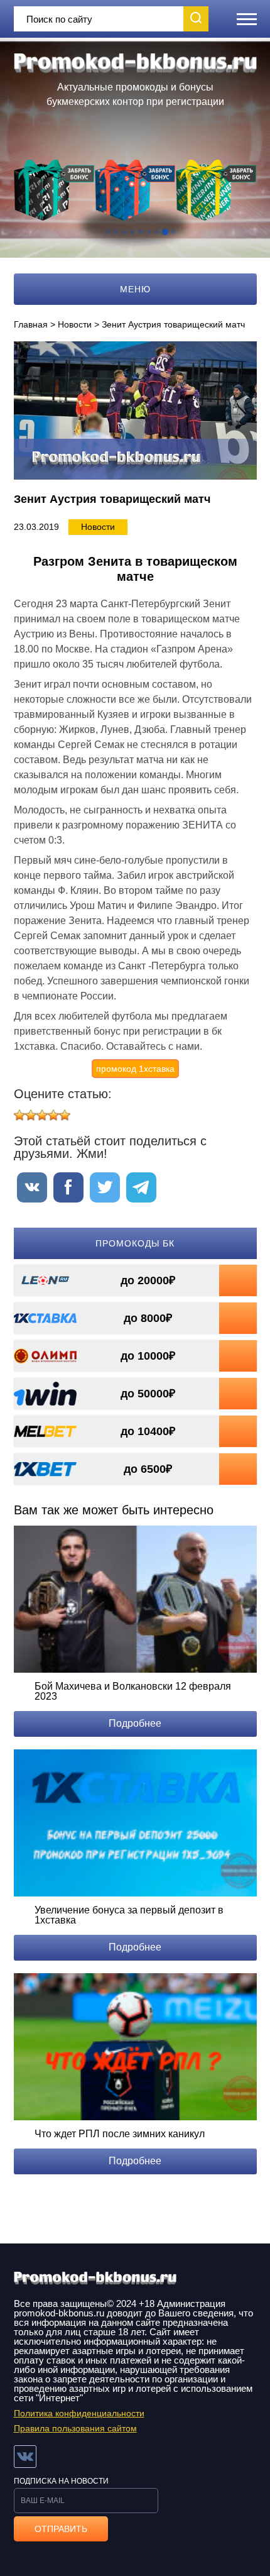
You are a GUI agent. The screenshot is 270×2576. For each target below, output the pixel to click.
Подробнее (135, 1723)
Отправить (61, 2529)
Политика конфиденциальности (79, 2413)
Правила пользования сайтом (75, 2428)
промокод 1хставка (135, 1069)
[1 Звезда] (19, 1115)
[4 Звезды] (53, 1115)
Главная (31, 324)
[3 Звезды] (42, 1115)
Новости (75, 324)
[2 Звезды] (31, 1115)
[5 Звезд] (65, 1115)
